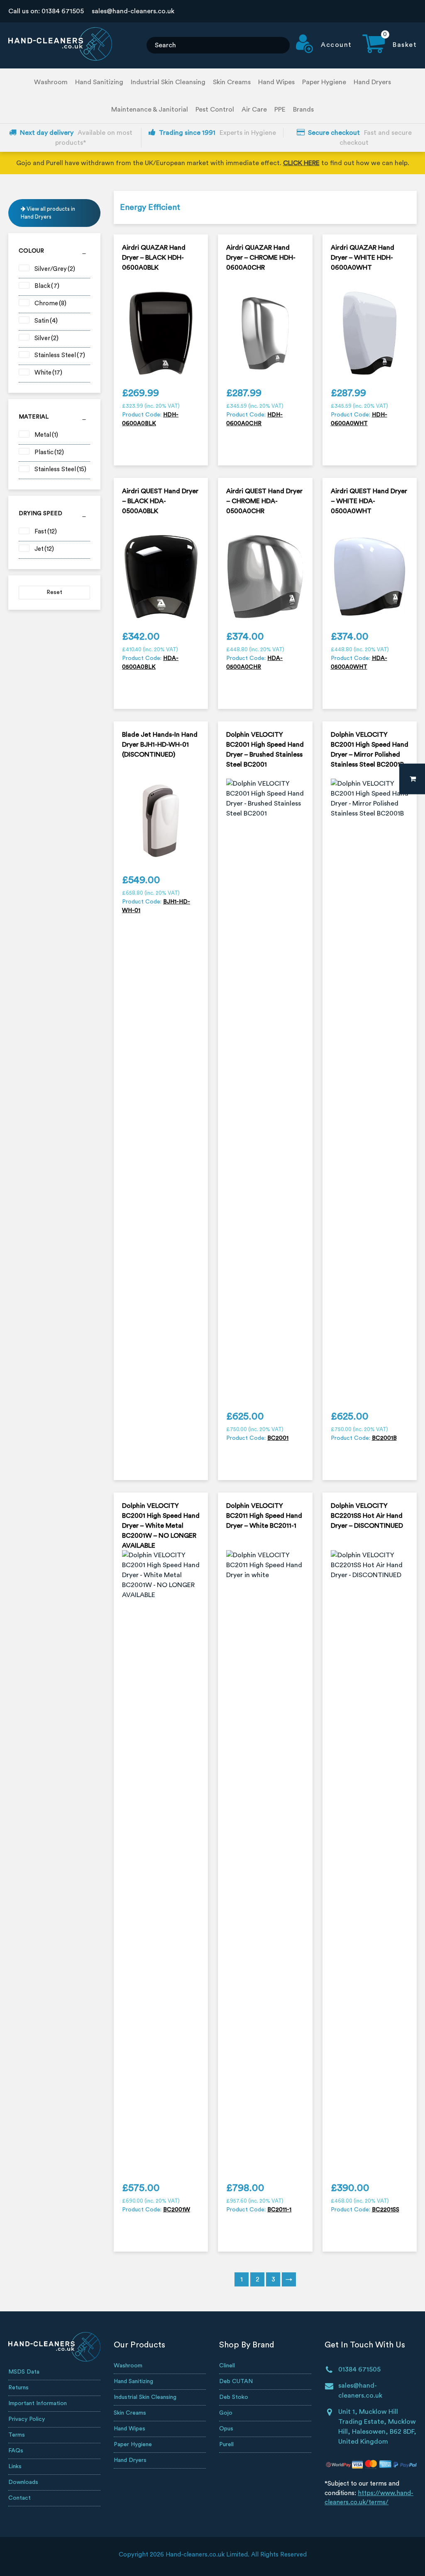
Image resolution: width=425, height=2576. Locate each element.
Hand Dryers (372, 82)
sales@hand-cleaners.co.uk (133, 11)
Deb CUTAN (236, 2381)
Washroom (51, 82)
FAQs (16, 2451)
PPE (280, 110)
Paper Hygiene (324, 82)
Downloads (23, 2482)
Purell (226, 2445)
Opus (226, 2429)
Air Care (254, 110)
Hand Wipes (276, 82)
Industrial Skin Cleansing (168, 82)
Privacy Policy (27, 2419)
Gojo (226, 2413)
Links (15, 2466)
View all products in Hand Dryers (48, 213)
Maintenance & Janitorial (150, 110)
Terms (17, 2435)
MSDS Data (24, 2372)
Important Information (38, 2403)
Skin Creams (232, 82)
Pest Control (215, 110)
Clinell (227, 2366)
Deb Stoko (234, 2397)
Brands (303, 110)
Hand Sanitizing (99, 82)
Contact (20, 2498)
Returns (18, 2388)
